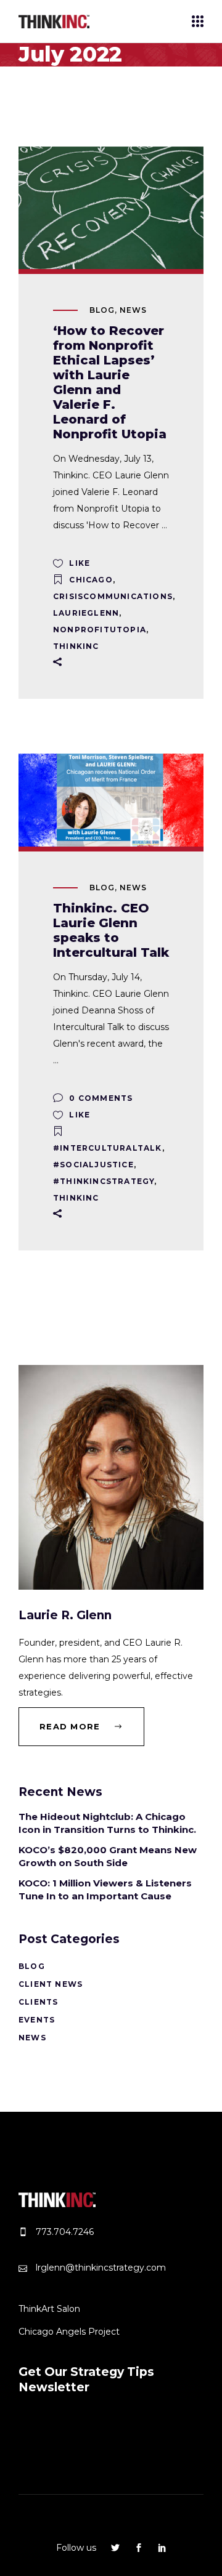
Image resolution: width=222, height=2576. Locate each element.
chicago (91, 580)
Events (37, 2020)
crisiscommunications (113, 596)
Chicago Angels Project (69, 2332)
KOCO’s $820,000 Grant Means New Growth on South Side (108, 1856)
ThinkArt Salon (49, 2309)
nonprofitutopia (100, 630)
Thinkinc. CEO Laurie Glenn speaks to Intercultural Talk (111, 930)
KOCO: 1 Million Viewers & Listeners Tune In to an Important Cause (105, 1890)
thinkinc (76, 646)
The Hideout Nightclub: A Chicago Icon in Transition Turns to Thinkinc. (107, 1823)
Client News (51, 1984)
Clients (38, 2002)
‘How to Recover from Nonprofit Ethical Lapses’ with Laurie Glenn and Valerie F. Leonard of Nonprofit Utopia (110, 382)
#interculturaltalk (108, 1148)
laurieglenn (86, 613)
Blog (102, 310)
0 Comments (100, 1098)
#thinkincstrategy (104, 1181)
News (133, 310)
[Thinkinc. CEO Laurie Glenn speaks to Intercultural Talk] (111, 800)
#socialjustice (93, 1165)
